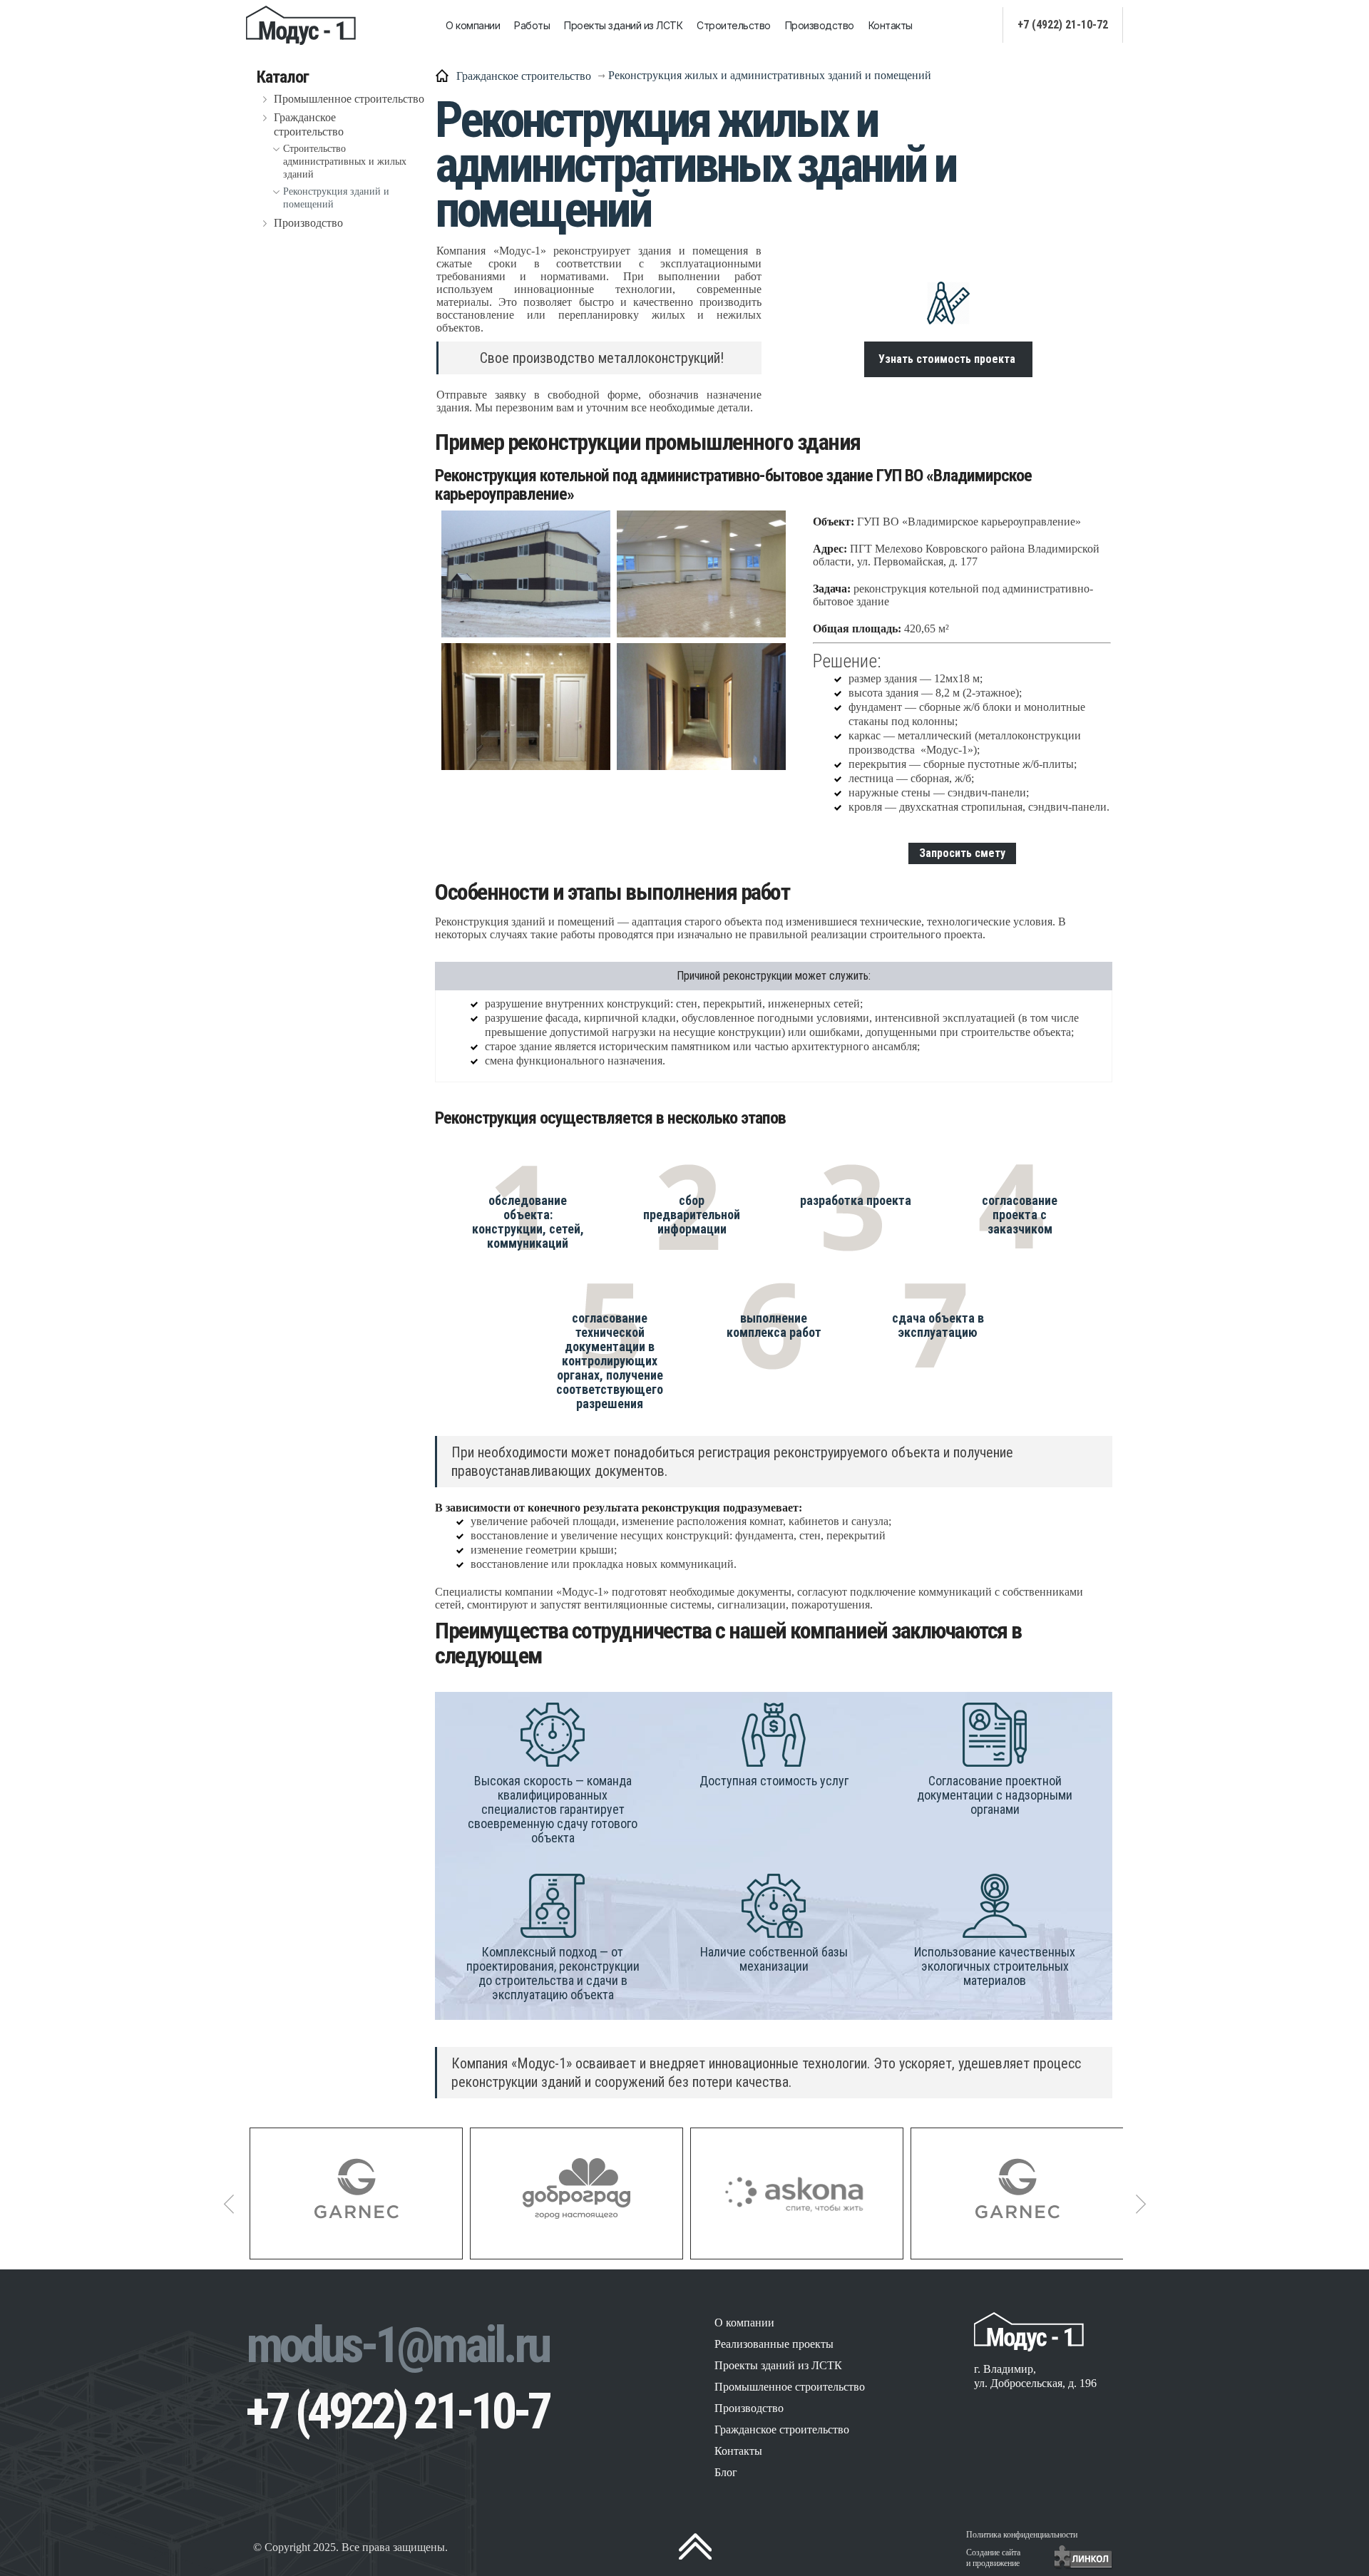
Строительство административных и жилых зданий (345, 161)
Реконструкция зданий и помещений (336, 198)
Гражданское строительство (309, 124)
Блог (726, 2472)
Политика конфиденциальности (1022, 2535)
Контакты (891, 25)
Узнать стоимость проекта (948, 359)
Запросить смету (962, 853)
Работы (532, 25)
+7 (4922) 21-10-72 (1063, 25)
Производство (820, 25)
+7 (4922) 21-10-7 (398, 2411)
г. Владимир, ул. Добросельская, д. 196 (1035, 2376)
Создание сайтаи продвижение (993, 2558)
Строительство (734, 25)
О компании (473, 25)
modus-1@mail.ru (397, 2345)
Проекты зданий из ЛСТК (623, 25)
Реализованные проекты (774, 2344)
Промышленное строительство (349, 99)
